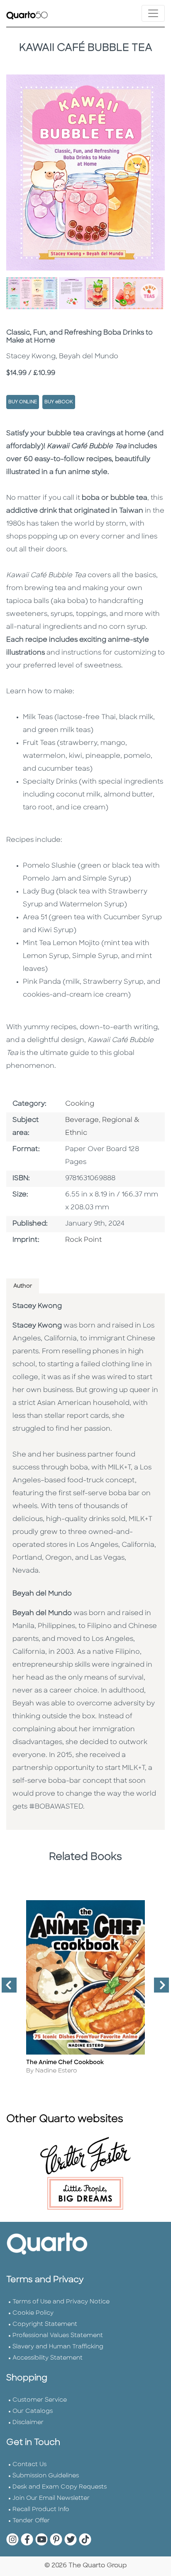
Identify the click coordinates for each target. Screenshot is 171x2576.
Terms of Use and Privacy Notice (61, 2302)
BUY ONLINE (23, 402)
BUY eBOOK (59, 402)
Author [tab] (23, 1286)
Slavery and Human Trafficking (58, 2347)
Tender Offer (31, 2521)
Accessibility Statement (48, 2358)
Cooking (80, 1104)
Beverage (82, 1120)
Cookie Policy (33, 2313)
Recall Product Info (41, 2510)
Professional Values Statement (58, 2336)
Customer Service (40, 2400)
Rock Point (83, 1240)
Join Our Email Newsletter (51, 2498)
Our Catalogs (33, 2411)
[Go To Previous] (6, 1988)
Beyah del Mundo (42, 1594)
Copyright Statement (45, 2324)
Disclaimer (28, 2423)
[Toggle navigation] (153, 13)
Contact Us (29, 2465)
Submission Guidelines (46, 2476)
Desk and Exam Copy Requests (60, 2487)
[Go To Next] (158, 1988)
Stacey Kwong (37, 1306)
